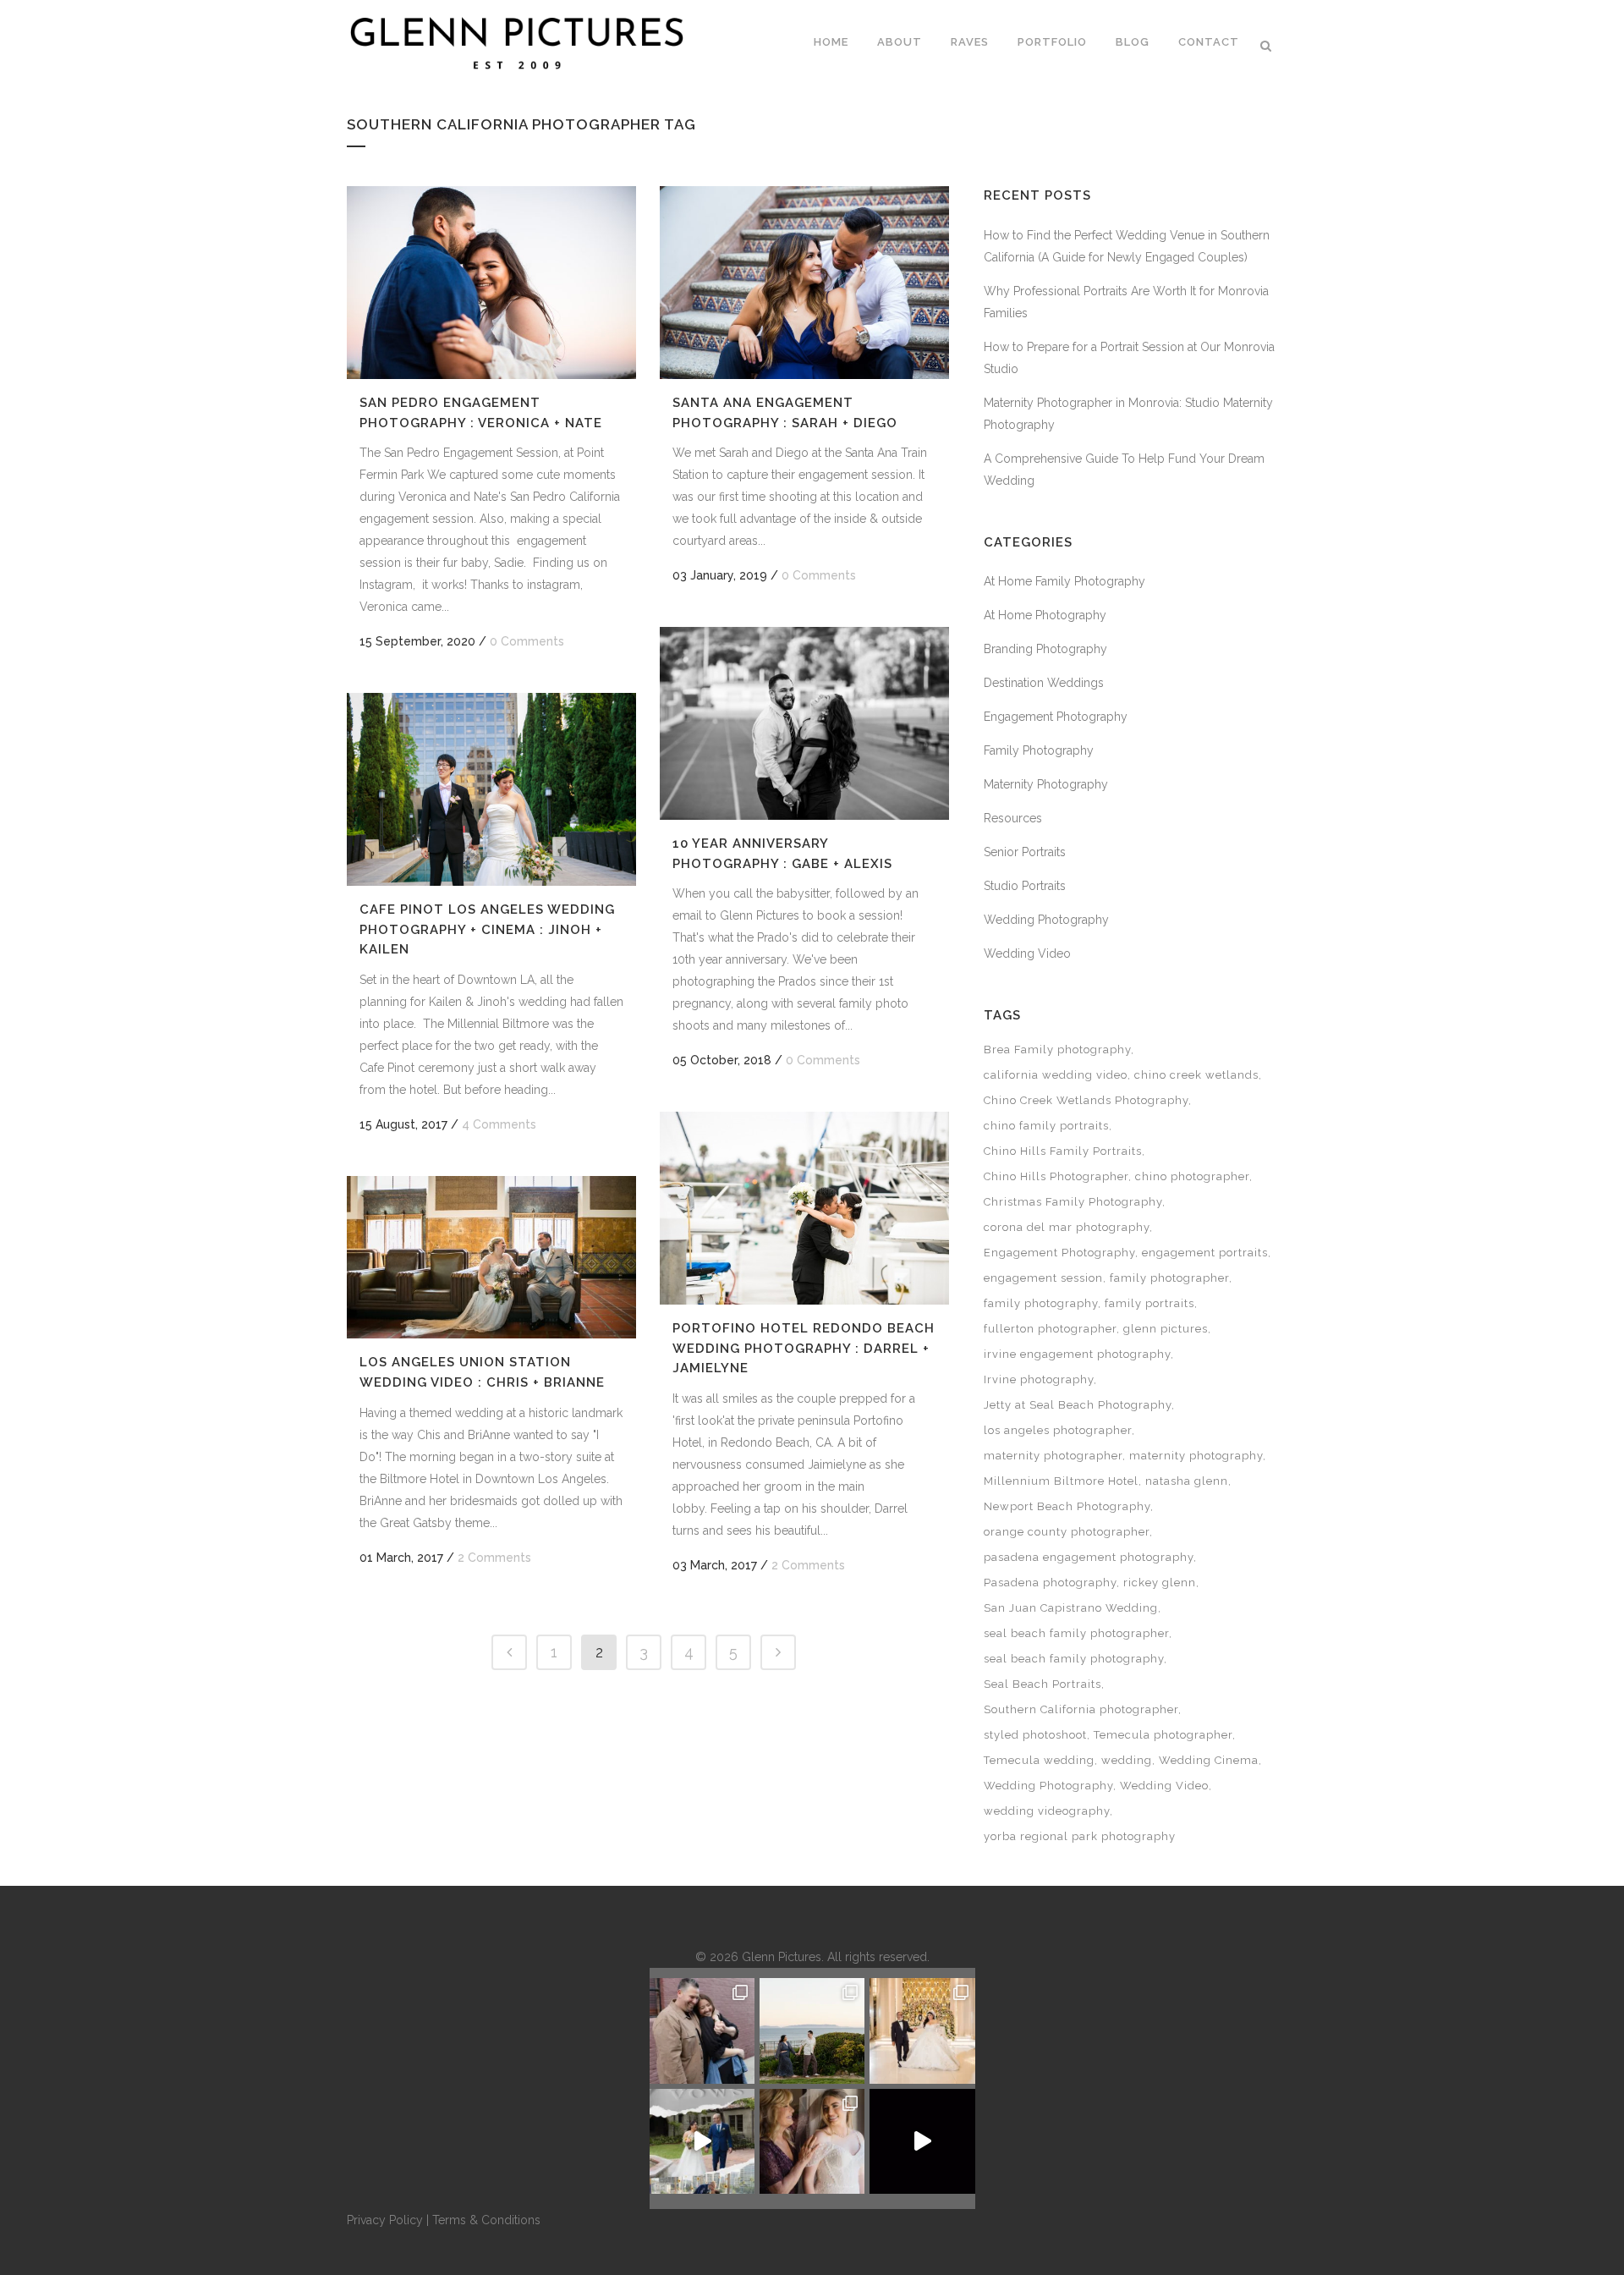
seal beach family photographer (1076, 1633)
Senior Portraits (1025, 852)
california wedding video (1056, 1075)
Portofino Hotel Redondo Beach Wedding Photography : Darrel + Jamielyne (804, 1348)
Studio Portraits (1025, 886)
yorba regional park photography (1080, 1836)
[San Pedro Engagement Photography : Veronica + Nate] (491, 283)
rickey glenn (1160, 1583)
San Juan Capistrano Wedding (1071, 1608)
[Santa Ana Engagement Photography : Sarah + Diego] (804, 283)
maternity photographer (1053, 1456)
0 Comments (527, 641)
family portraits (1149, 1303)
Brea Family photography (1057, 1050)
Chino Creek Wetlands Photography (1086, 1100)
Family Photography (1039, 750)
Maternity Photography (1046, 784)
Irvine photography (1039, 1379)
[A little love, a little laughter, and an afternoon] (702, 2030)
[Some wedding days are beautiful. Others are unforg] (702, 2141)
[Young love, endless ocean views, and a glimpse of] (812, 2030)
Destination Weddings (1044, 683)
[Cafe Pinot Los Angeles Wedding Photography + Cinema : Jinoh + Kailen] (491, 789)
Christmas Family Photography (1073, 1202)
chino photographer (1192, 1176)
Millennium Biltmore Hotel (1061, 1481)
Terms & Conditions (486, 2220)
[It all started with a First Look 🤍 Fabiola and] (922, 2141)
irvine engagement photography (1077, 1354)
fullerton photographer (1050, 1329)
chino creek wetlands (1196, 1075)
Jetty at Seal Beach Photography (1078, 1405)
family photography (1041, 1303)
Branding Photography (1045, 649)
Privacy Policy (385, 2220)
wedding (1127, 1760)
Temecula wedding (1039, 1760)
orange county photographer (1067, 1532)
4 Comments (499, 1124)
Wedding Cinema (1209, 1760)
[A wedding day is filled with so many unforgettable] (922, 2030)
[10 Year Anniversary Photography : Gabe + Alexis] (804, 723)
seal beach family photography (1074, 1659)
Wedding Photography (1046, 920)
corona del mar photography (1067, 1227)
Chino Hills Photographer (1056, 1176)
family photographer (1169, 1278)
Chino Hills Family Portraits (1063, 1151)
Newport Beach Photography (1067, 1506)
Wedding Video (1027, 953)
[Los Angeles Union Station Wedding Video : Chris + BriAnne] (491, 1257)
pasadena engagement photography (1089, 1557)
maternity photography (1196, 1456)
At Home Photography (1045, 615)
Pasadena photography (1050, 1583)
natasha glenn (1187, 1481)
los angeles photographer (1058, 1430)
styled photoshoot (1035, 1735)
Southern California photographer (1081, 1709)
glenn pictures (1166, 1329)
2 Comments (808, 1565)
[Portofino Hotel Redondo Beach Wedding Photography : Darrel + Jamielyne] (804, 1208)
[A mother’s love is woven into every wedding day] (812, 2141)
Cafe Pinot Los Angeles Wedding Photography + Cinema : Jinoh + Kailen (487, 929)
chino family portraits (1046, 1126)
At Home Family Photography (1064, 581)
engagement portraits (1205, 1253)
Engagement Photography (1056, 717)
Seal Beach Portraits (1042, 1684)
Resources (1013, 818)
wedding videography (1047, 1811)
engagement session (1043, 1278)
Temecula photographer (1163, 1735)
